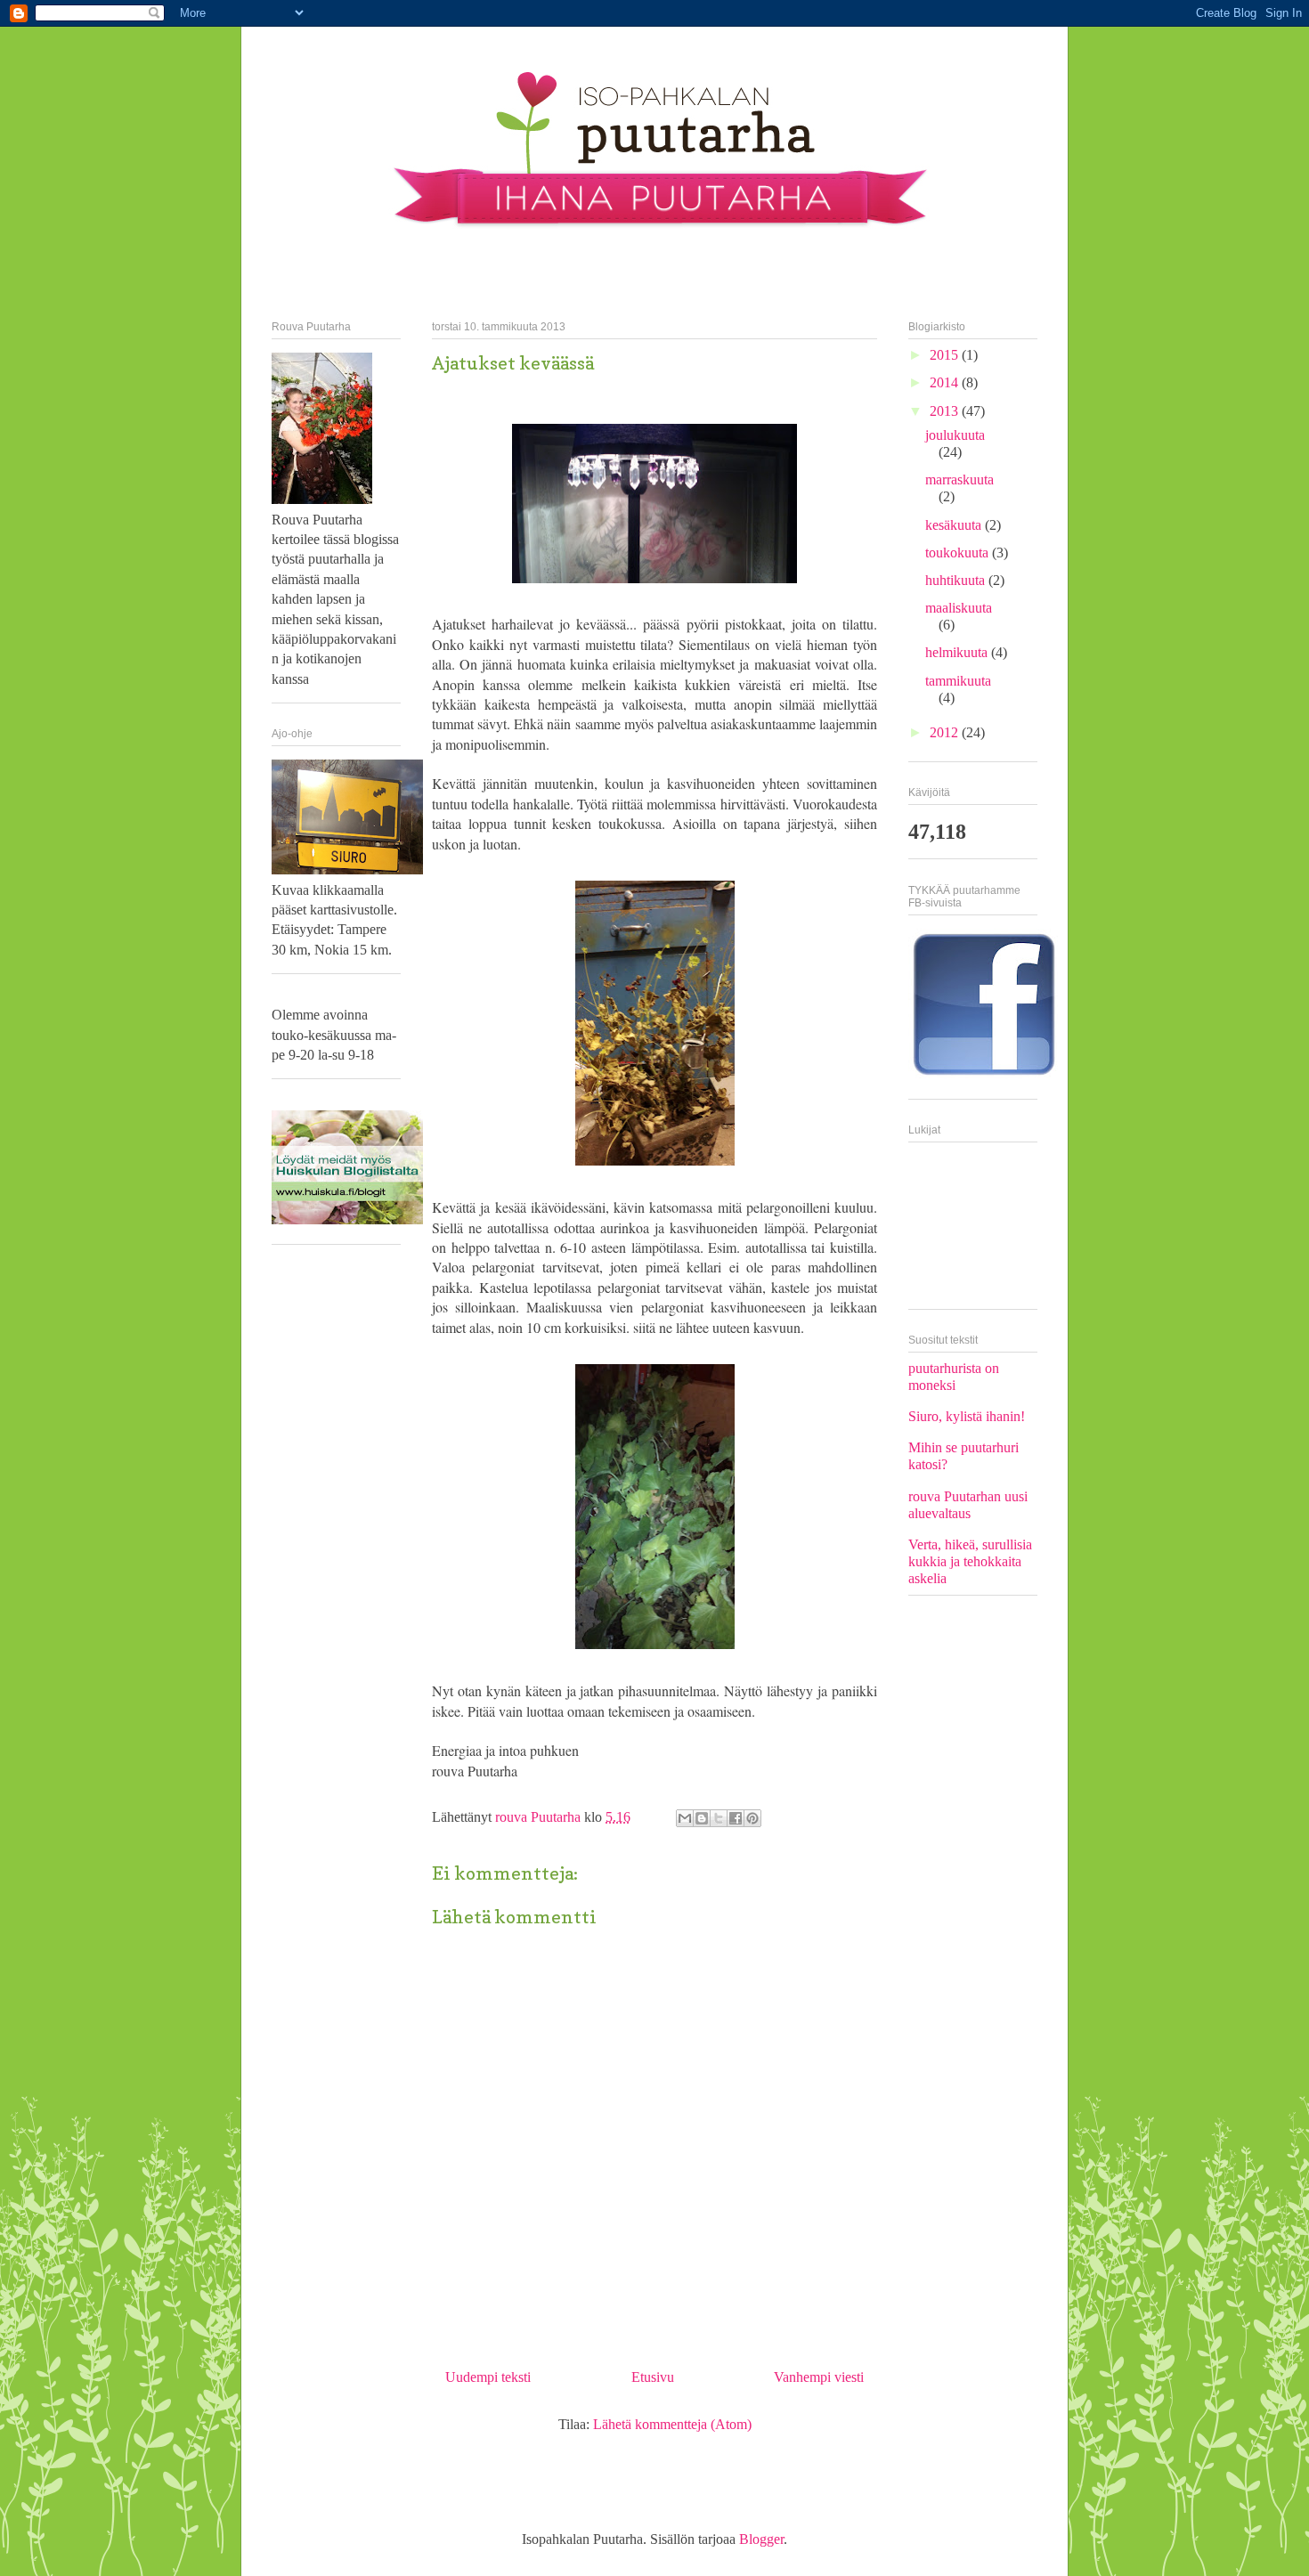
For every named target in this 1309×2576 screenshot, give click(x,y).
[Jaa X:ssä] (719, 1818)
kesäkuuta (955, 525)
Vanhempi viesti (819, 2377)
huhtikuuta (957, 580)
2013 (946, 411)
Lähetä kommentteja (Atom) (672, 2424)
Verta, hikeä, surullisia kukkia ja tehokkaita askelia (970, 1561)
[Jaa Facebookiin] (736, 1818)
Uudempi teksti (488, 2377)
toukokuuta (959, 553)
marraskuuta (959, 479)
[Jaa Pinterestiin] (752, 1818)
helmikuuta (958, 652)
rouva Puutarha (540, 1817)
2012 (946, 732)
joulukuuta (955, 435)
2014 (946, 382)
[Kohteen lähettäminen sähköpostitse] (685, 1818)
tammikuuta (958, 681)
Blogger (761, 2539)
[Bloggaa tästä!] (702, 1818)
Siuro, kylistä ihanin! (967, 1416)
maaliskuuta (959, 608)
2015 (946, 355)
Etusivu (653, 2377)
